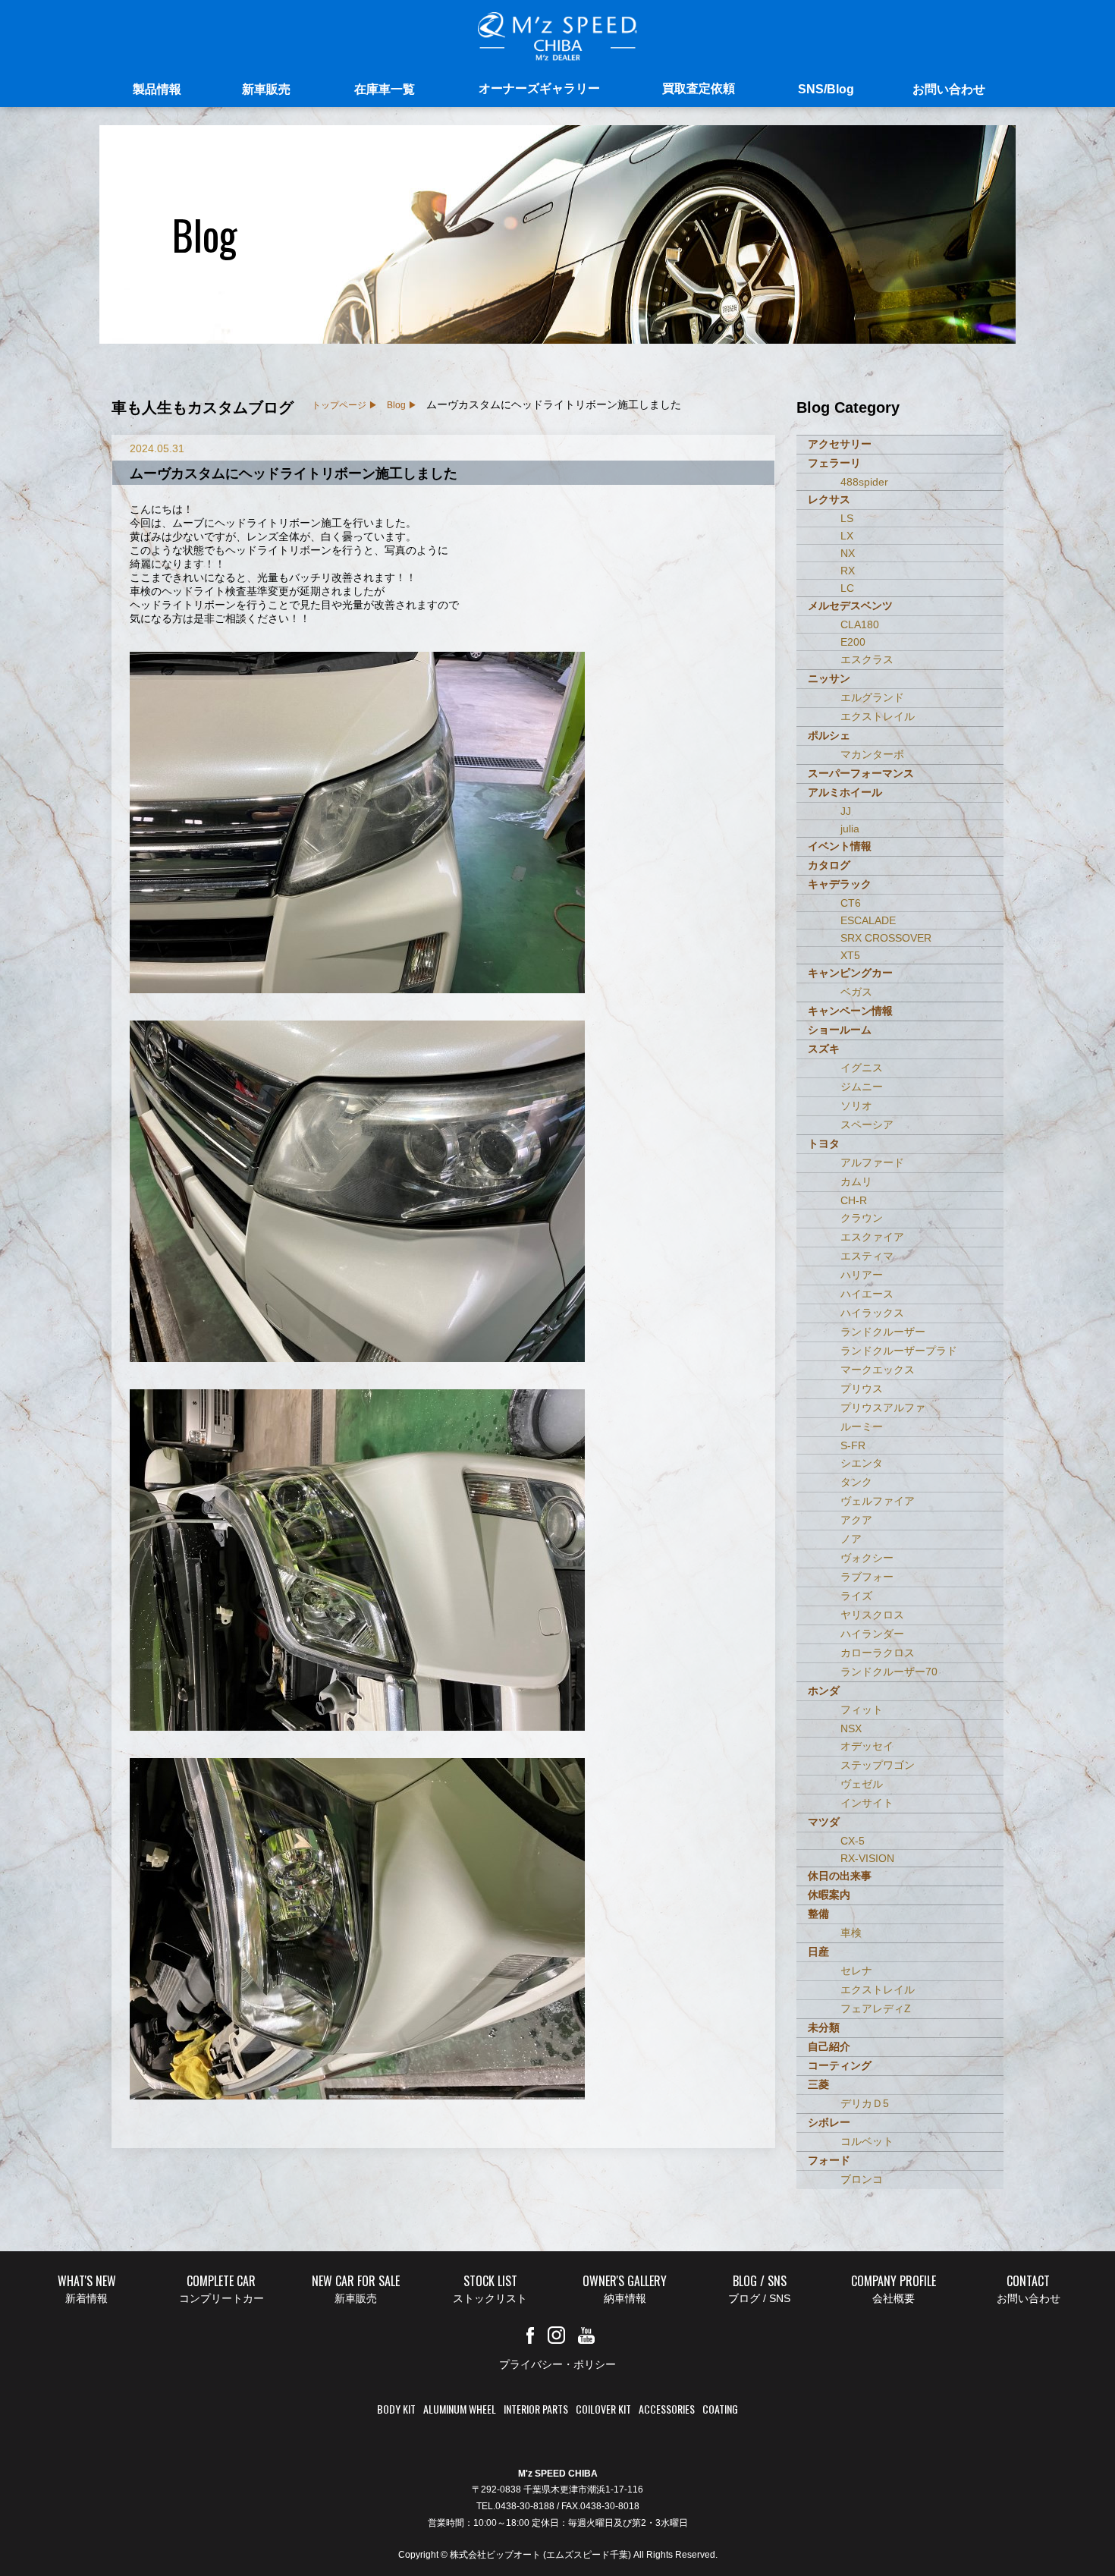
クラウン (862, 1218)
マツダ (824, 1822)
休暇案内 (829, 1895)
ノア (851, 1539)
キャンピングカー (850, 973)
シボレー (829, 2122)
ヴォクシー (867, 1558)
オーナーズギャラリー (539, 88)
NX (848, 553)
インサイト (867, 1803)
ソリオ (856, 1106)
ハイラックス (872, 1313)
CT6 (851, 903)
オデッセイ (867, 1746)
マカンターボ (872, 754)
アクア (856, 1520)
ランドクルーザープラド (899, 1351)
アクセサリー (840, 444)
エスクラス (867, 659)
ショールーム (840, 1030)
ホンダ (824, 1691)
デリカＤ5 (865, 2103)
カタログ (829, 865)
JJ (846, 811)
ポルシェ (829, 735)
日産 (818, 1952)
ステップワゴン (878, 1765)
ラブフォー (867, 1577)
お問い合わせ (949, 89)
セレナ (856, 1971)
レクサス (829, 499)
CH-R (854, 1200)
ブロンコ (862, 2179)
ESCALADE (868, 920)
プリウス (862, 1389)
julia (850, 829)
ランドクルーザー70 (889, 1672)
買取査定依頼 (699, 88)
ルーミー (862, 1426)
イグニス (862, 1068)
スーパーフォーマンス (861, 773)
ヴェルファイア (878, 1501)
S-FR (853, 1445)
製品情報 (157, 89)
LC (847, 588)
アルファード (872, 1162)
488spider (864, 482)
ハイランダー (872, 1634)
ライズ (856, 1596)
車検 (851, 1933)
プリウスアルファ (883, 1408)
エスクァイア (872, 1237)
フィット (862, 1709)
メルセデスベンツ (850, 605)
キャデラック (840, 884)
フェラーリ (834, 463)
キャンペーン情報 (850, 1011)
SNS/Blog (826, 89)
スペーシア (867, 1124)
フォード (829, 2160)
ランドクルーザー (883, 1332)
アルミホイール (845, 792)
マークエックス (878, 1370)
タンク (856, 1482)
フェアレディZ (876, 2008)
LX (847, 536)
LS (847, 518)
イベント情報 (840, 846)
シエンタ (862, 1463)
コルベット (867, 2141)
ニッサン (829, 678)
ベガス (856, 992)
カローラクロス (878, 1653)
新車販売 (266, 89)
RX (848, 571)
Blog (396, 405)
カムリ (856, 1181)
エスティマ (867, 1256)
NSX (851, 1728)
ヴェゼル (862, 1784)
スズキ (824, 1049)
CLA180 (860, 624)
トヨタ (824, 1143)
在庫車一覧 (385, 89)
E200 (853, 642)
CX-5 (853, 1841)
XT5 (850, 955)
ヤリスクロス (872, 1615)
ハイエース (867, 1294)
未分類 (824, 2027)
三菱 (818, 2084)
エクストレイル (878, 716)
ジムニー (862, 1087)
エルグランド (872, 697)
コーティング (840, 2065)
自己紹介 (829, 2046)
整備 (818, 1914)
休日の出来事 (840, 1876)
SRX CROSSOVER (886, 938)
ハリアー (862, 1275)
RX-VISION (867, 1858)
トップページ (339, 405)
